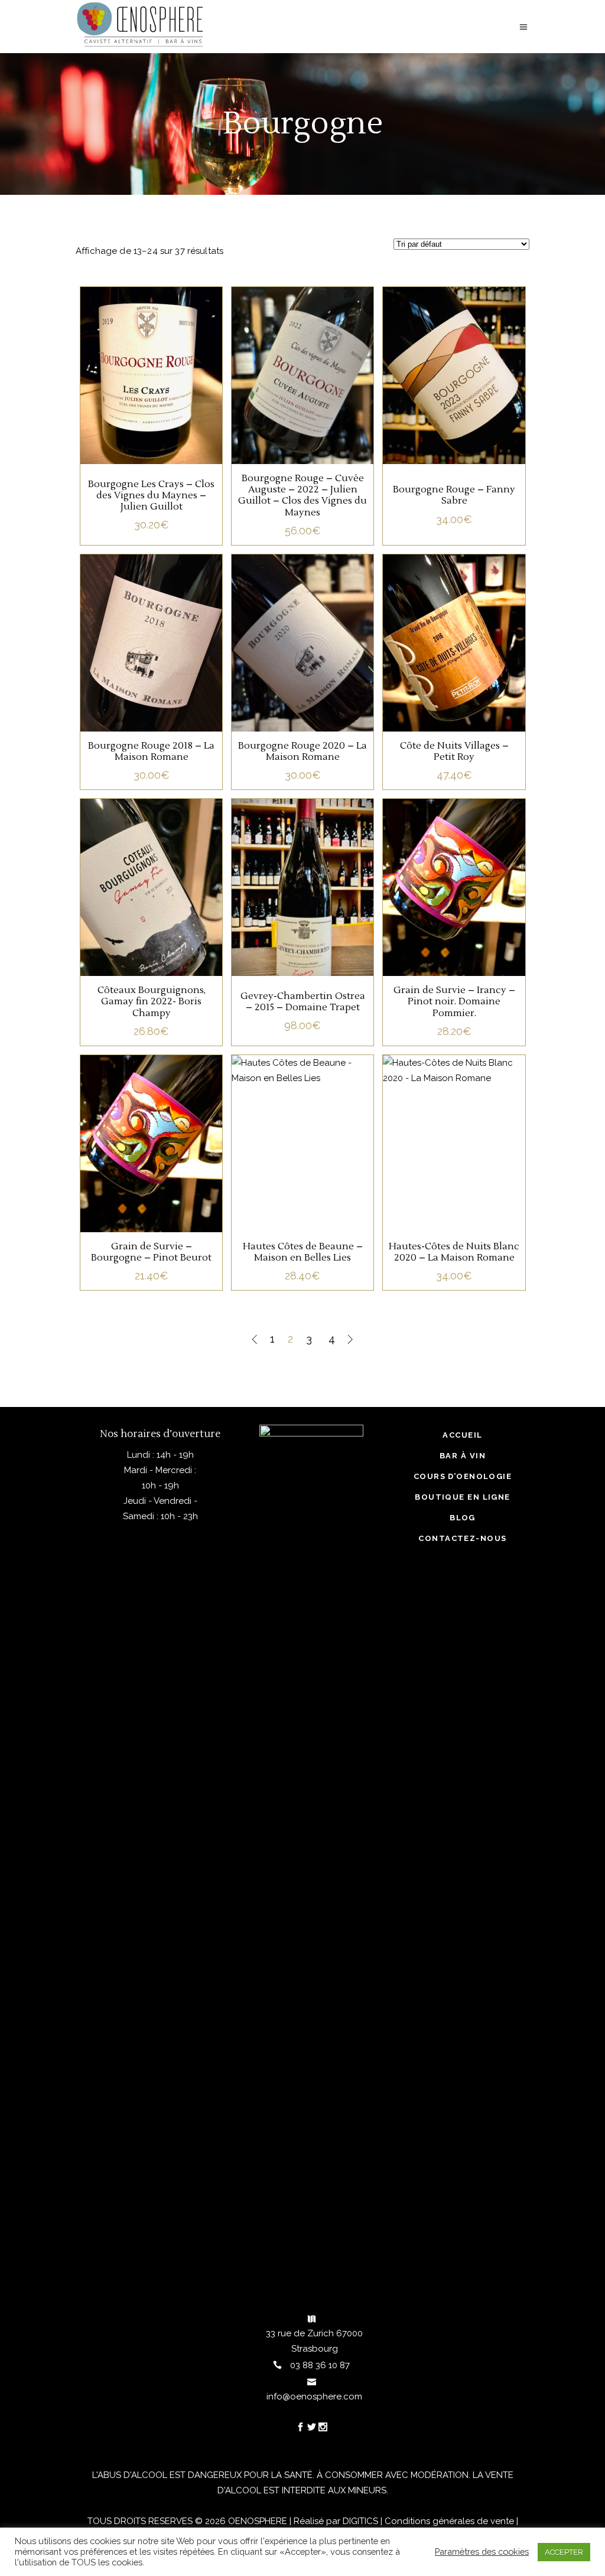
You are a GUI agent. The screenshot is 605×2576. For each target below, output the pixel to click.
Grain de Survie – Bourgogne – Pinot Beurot (151, 1252)
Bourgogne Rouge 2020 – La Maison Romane (302, 751)
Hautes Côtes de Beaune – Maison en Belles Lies (303, 1252)
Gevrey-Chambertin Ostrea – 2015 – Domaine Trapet (303, 1002)
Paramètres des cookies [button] (482, 2551)
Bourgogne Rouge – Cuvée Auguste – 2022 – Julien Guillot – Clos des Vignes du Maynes (302, 495)
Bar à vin (463, 1456)
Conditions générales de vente (449, 2521)
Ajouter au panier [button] (151, 395)
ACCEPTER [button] (564, 2552)
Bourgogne (152, 356)
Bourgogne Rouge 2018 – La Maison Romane (151, 751)
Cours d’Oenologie (463, 1476)
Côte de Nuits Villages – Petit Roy (454, 751)
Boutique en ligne (462, 1497)
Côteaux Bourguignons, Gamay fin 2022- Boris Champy (152, 1001)
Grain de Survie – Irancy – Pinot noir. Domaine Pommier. (454, 1001)
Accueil (462, 1435)
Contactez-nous (462, 1538)
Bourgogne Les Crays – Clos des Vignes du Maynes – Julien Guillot (151, 495)
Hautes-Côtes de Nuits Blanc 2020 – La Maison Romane (454, 1252)
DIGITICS (360, 2521)
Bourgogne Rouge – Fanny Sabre (454, 495)
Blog (463, 1518)
